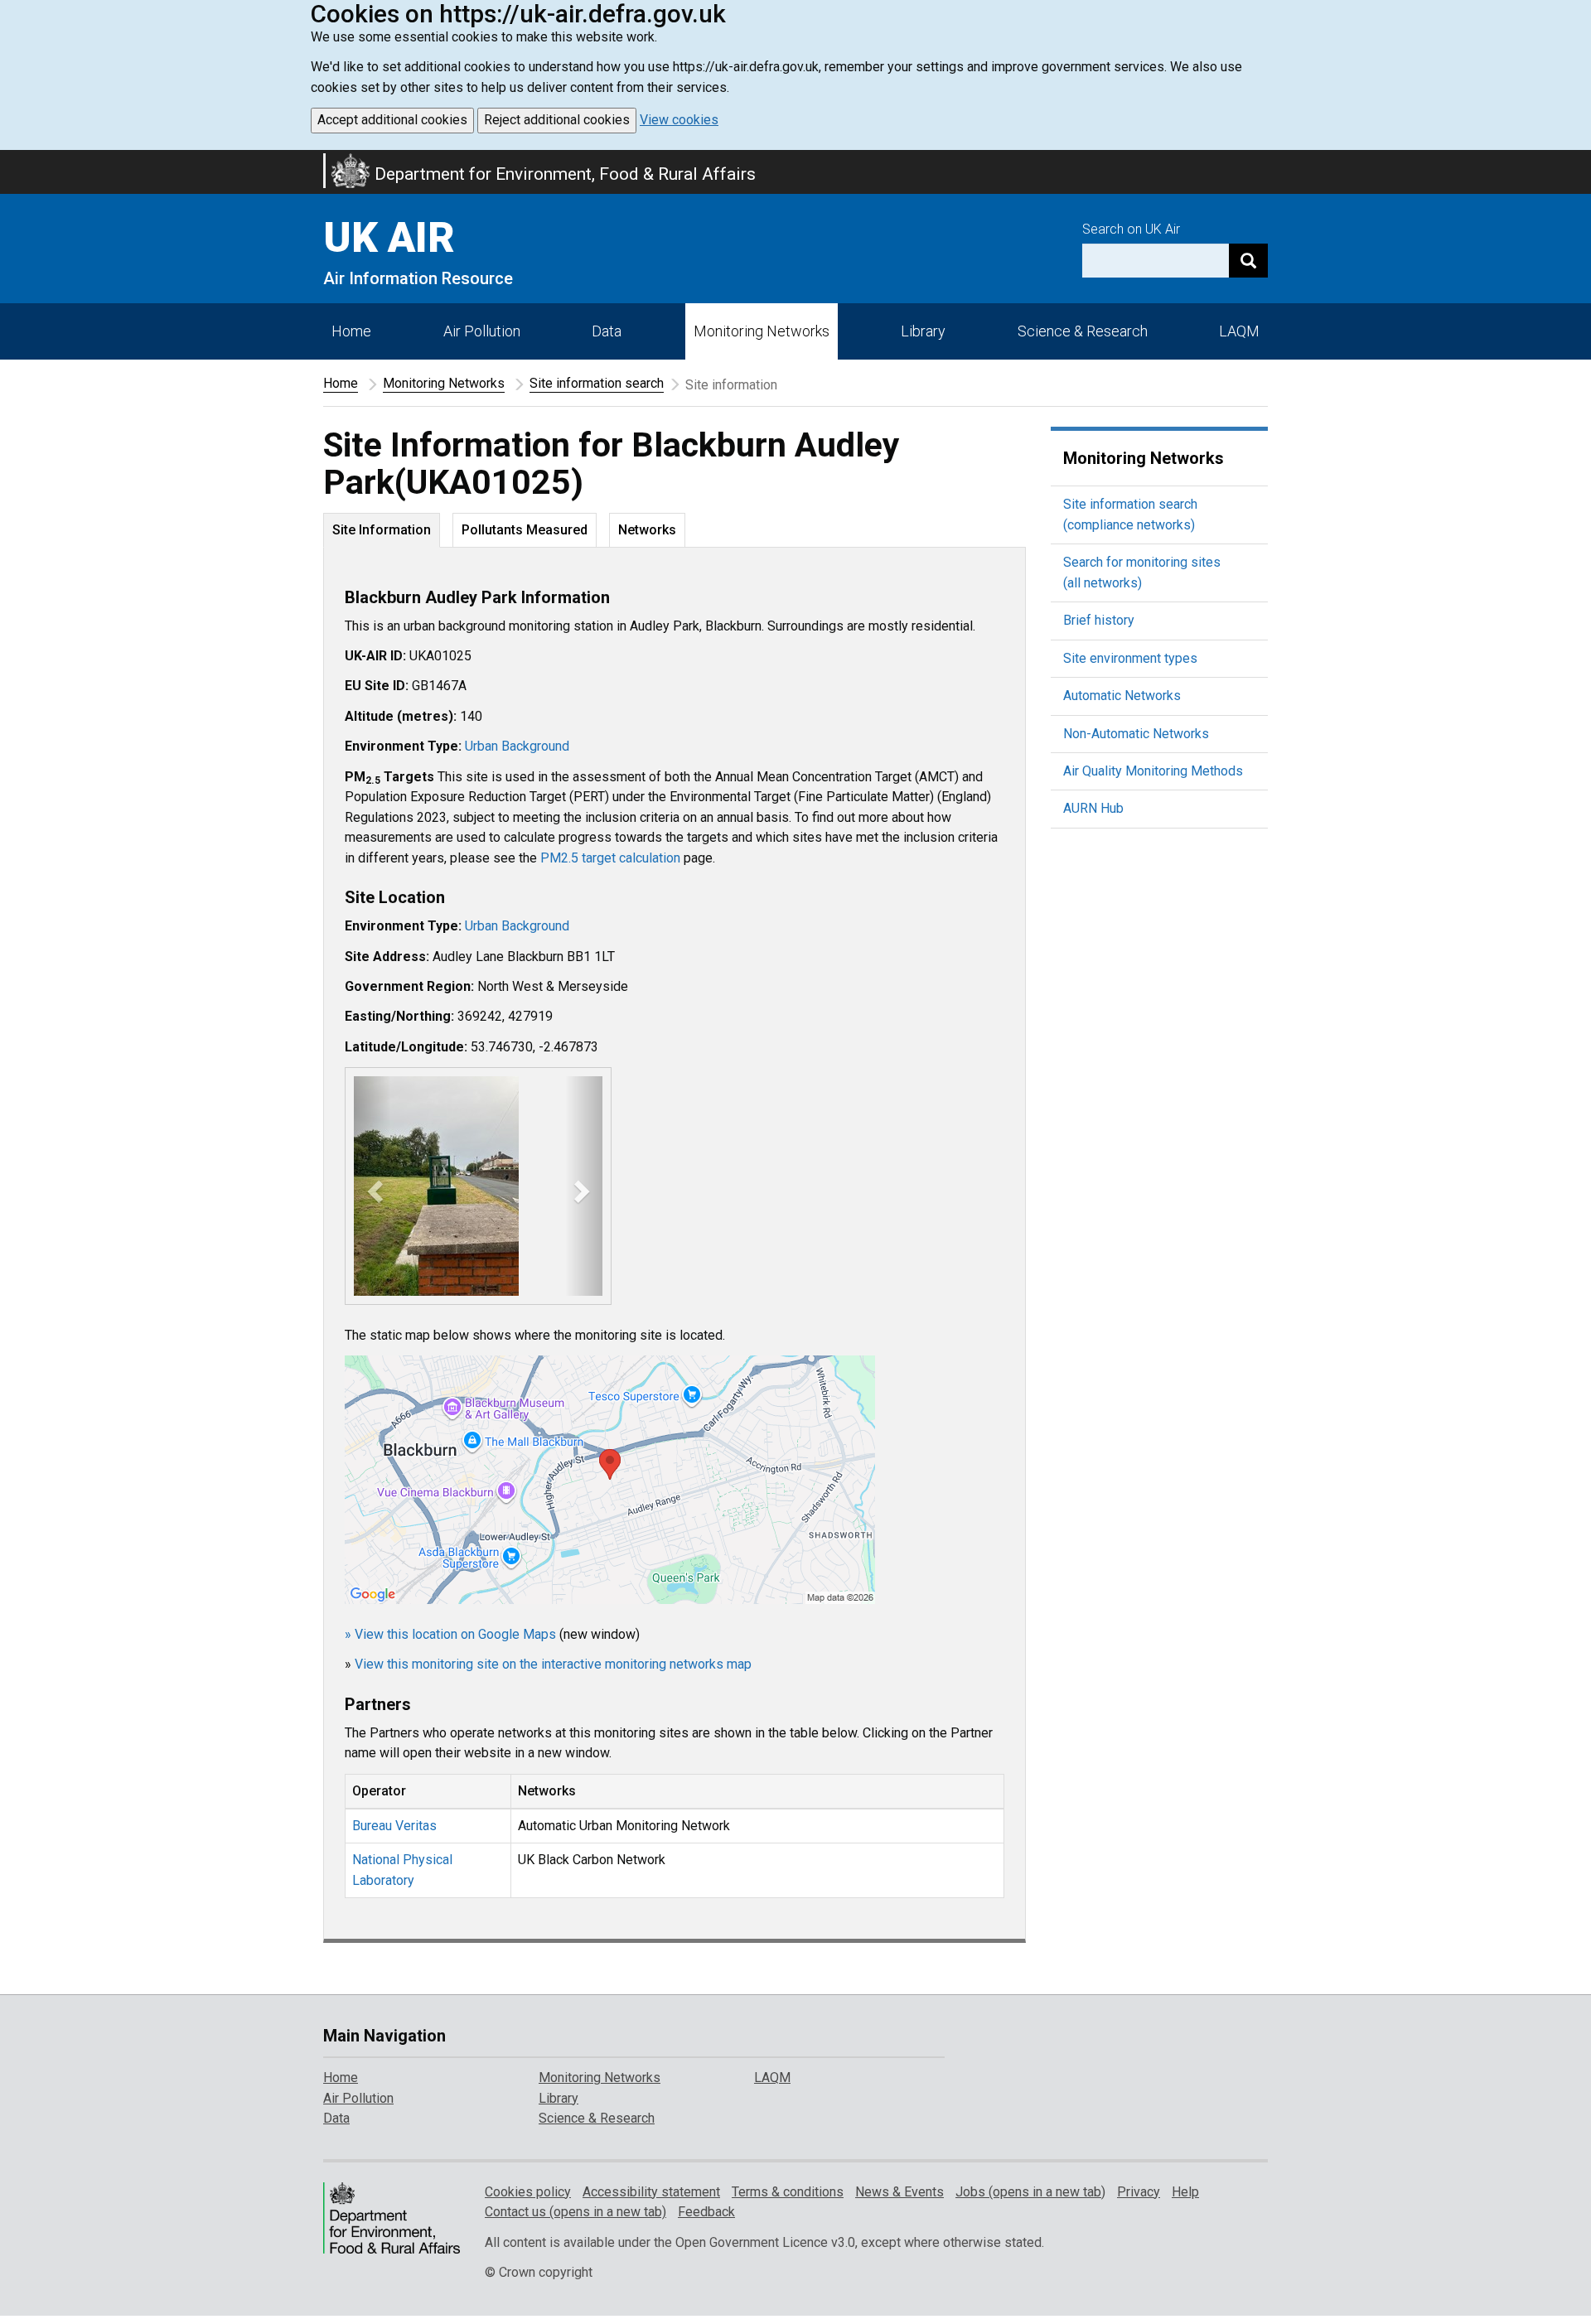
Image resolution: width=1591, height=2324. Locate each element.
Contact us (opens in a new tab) (575, 2212)
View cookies (679, 120)
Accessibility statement (651, 2192)
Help (1185, 2192)
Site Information (382, 530)
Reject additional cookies (557, 120)
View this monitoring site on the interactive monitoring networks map (553, 1664)
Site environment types (1130, 658)
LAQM (1239, 331)
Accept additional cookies (392, 120)
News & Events (899, 2192)
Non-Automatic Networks (1136, 734)
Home (351, 331)
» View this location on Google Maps (450, 1634)
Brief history (1099, 620)
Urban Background (517, 746)
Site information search (597, 383)
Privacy (1139, 2192)
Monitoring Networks (444, 383)
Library (923, 331)
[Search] (1248, 261)
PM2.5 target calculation (610, 858)
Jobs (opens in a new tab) (1030, 2192)
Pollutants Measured (525, 530)
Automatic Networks (1122, 696)
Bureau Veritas (394, 1826)
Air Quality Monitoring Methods (1153, 771)
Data (607, 331)
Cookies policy (528, 2192)
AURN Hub (1093, 808)
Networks (647, 530)
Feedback (706, 2212)
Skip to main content (10, 161)
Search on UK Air (1131, 229)
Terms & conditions (788, 2192)
